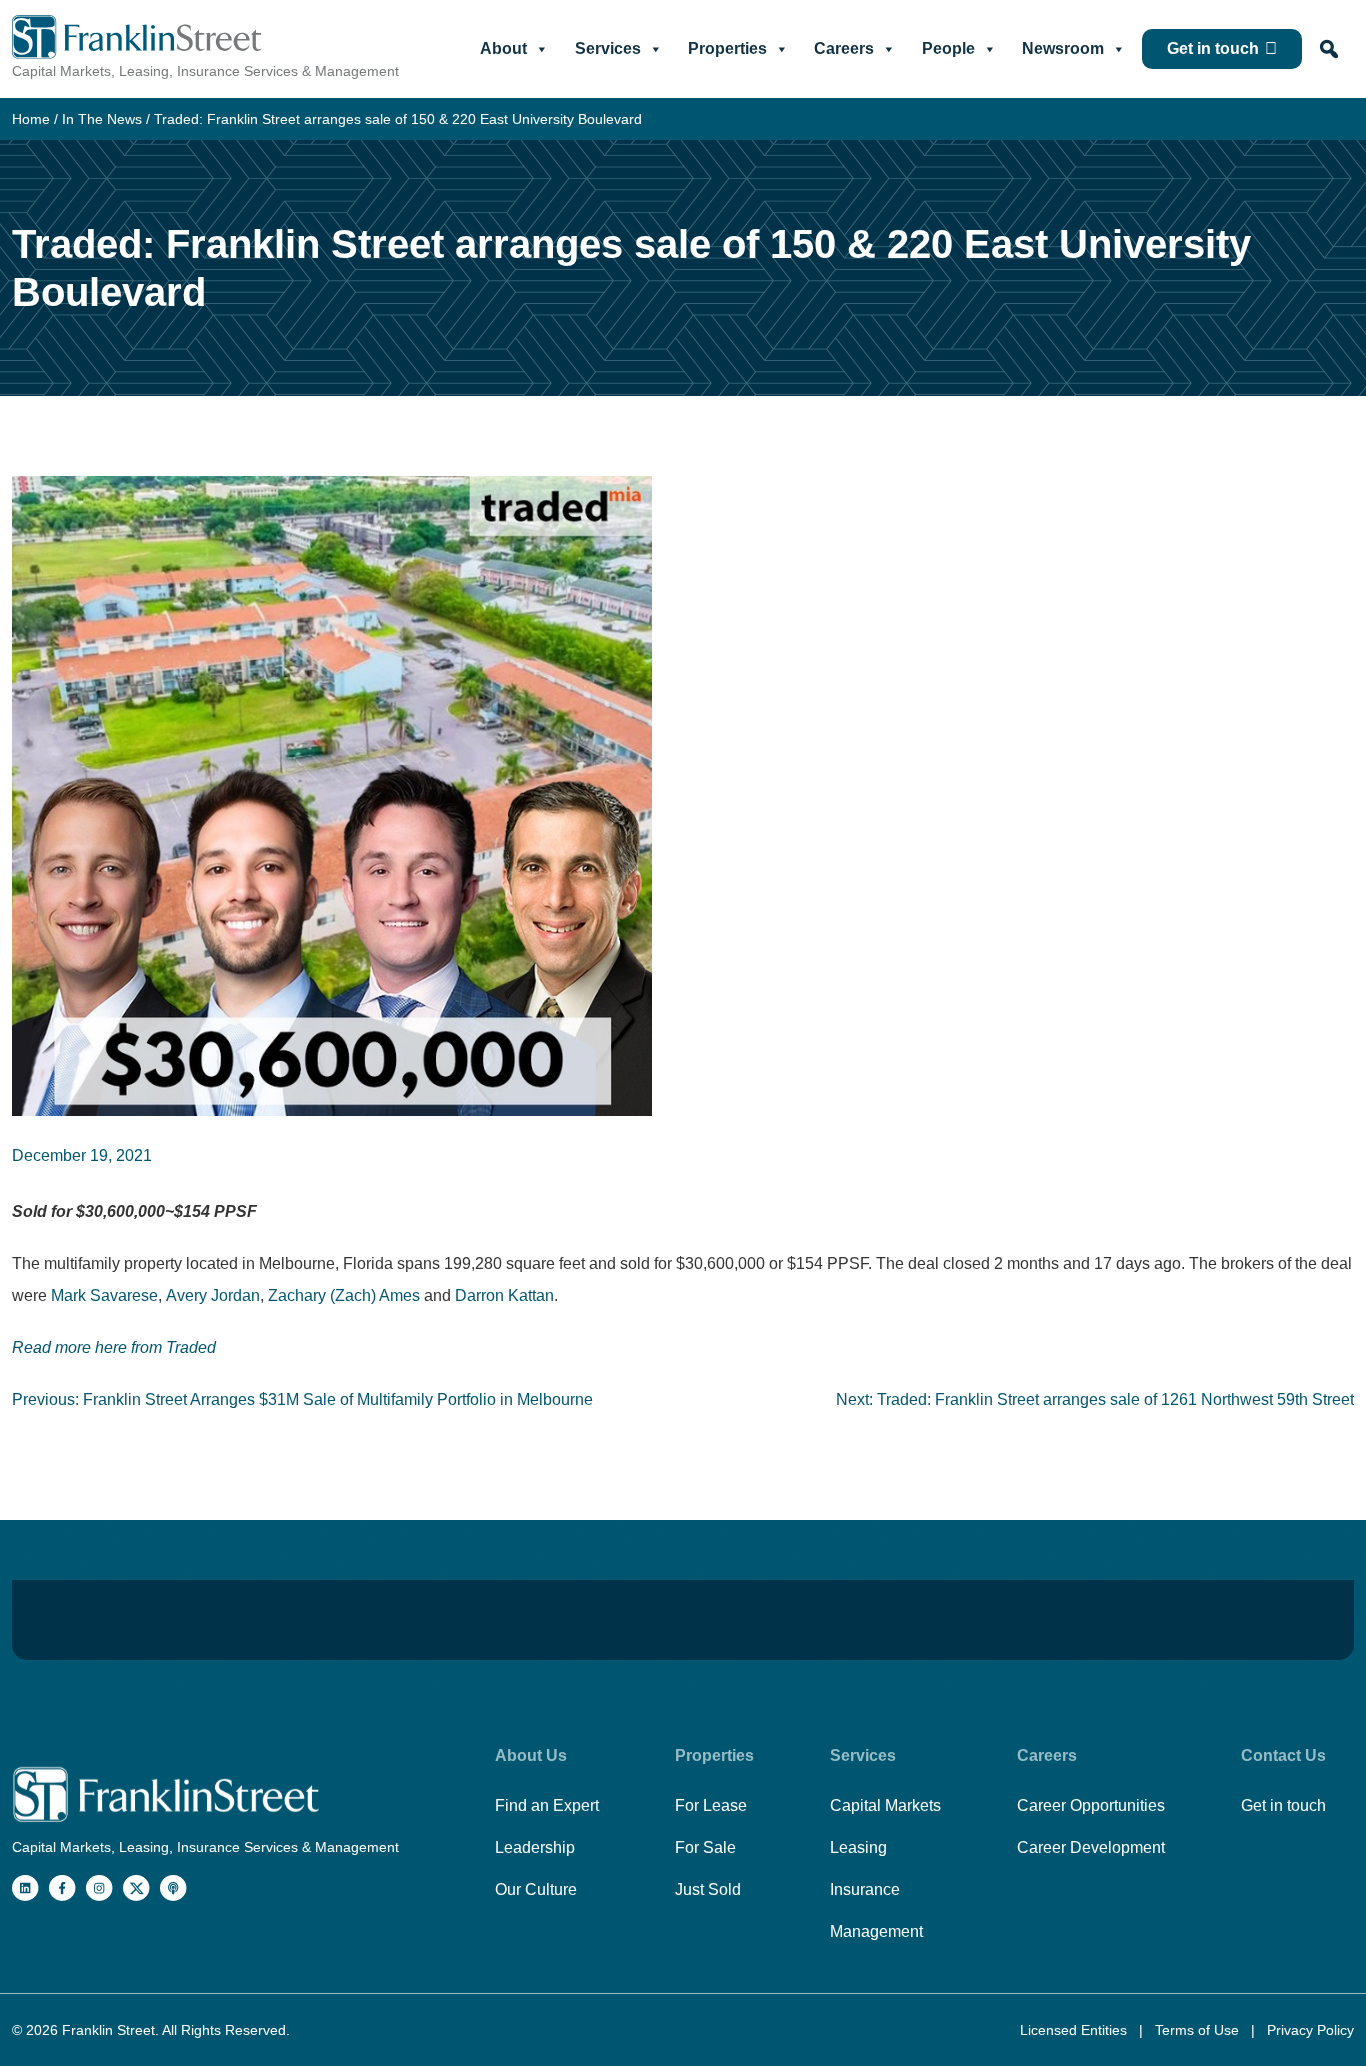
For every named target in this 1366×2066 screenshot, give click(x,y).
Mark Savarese (104, 1295)
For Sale (705, 1847)
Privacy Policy (1310, 2030)
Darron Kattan (502, 1295)
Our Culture (536, 1889)
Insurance (865, 1889)
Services (608, 48)
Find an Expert (547, 1805)
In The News (102, 119)
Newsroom (1063, 48)
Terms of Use (1199, 2030)
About (503, 48)
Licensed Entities (1075, 2030)
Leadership (535, 1847)
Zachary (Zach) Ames (344, 1295)
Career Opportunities (1091, 1805)
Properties (727, 48)
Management (876, 1931)
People (948, 48)
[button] (1329, 49)
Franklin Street (108, 2030)
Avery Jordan (213, 1295)
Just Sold (708, 1889)
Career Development (1091, 1847)
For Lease (711, 1805)
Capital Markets (885, 1805)
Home (31, 119)
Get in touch (1213, 48)
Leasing (858, 1847)
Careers (844, 48)
